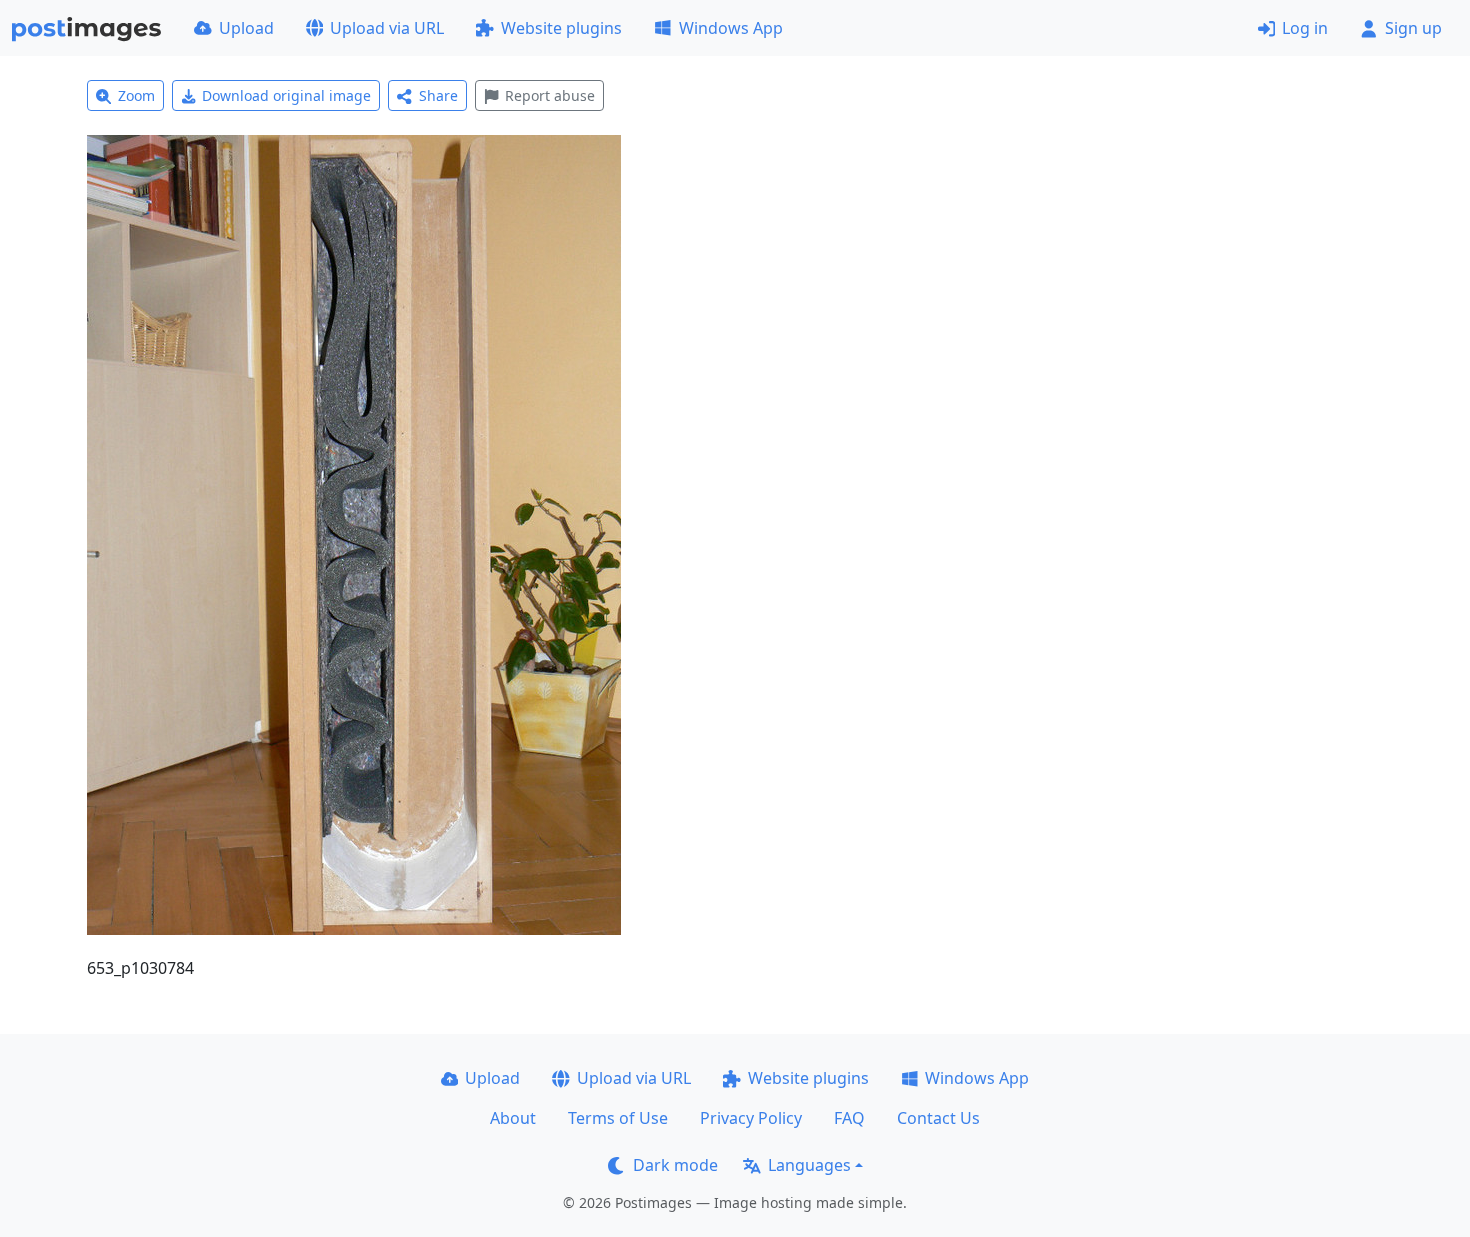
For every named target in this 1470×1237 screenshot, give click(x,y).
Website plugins (561, 28)
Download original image (286, 95)
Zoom (136, 95)
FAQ (849, 1118)
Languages (809, 1165)
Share (438, 95)
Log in (1305, 28)
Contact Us (938, 1118)
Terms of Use (618, 1118)
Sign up (1413, 28)
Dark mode (675, 1165)
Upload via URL (387, 28)
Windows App (731, 28)
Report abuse (550, 95)
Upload (246, 28)
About (513, 1118)
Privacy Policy (751, 1118)
